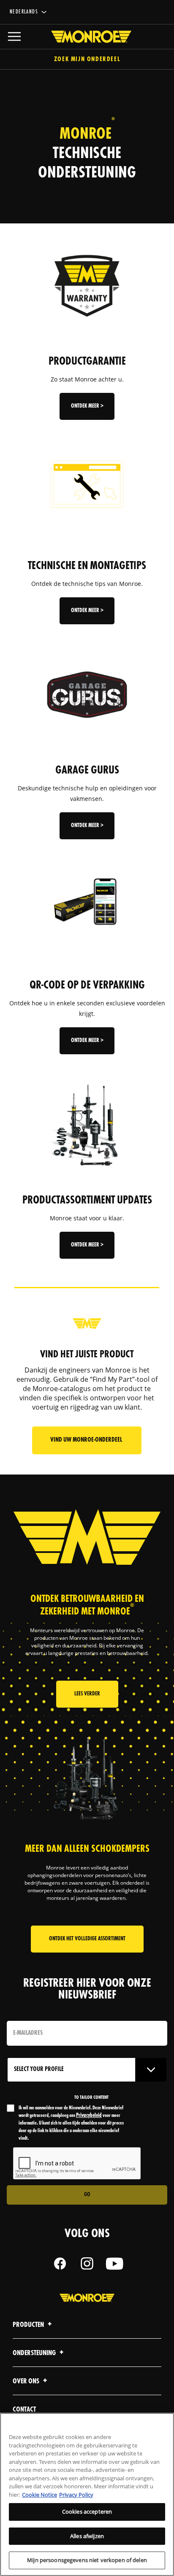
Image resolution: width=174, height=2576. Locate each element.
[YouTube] (114, 2264)
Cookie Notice (39, 2495)
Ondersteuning (35, 2353)
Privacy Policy (76, 2495)
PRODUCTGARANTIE (87, 362)
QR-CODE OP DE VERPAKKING (87, 986)
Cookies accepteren (87, 2512)
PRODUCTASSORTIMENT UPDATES (87, 1201)
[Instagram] (87, 2264)
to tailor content (91, 2098)
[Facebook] (60, 2264)
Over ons (27, 2381)
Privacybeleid (89, 2115)
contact (24, 2410)
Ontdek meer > (87, 406)
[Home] (87, 37)
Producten (29, 2325)
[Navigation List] (14, 37)
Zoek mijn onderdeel (87, 60)
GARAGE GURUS (87, 771)
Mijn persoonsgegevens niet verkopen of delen (87, 2560)
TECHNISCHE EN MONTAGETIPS (87, 566)
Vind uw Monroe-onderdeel (87, 1440)
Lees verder (87, 1694)
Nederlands (24, 12)
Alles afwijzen (87, 2536)
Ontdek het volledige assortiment (87, 1939)
